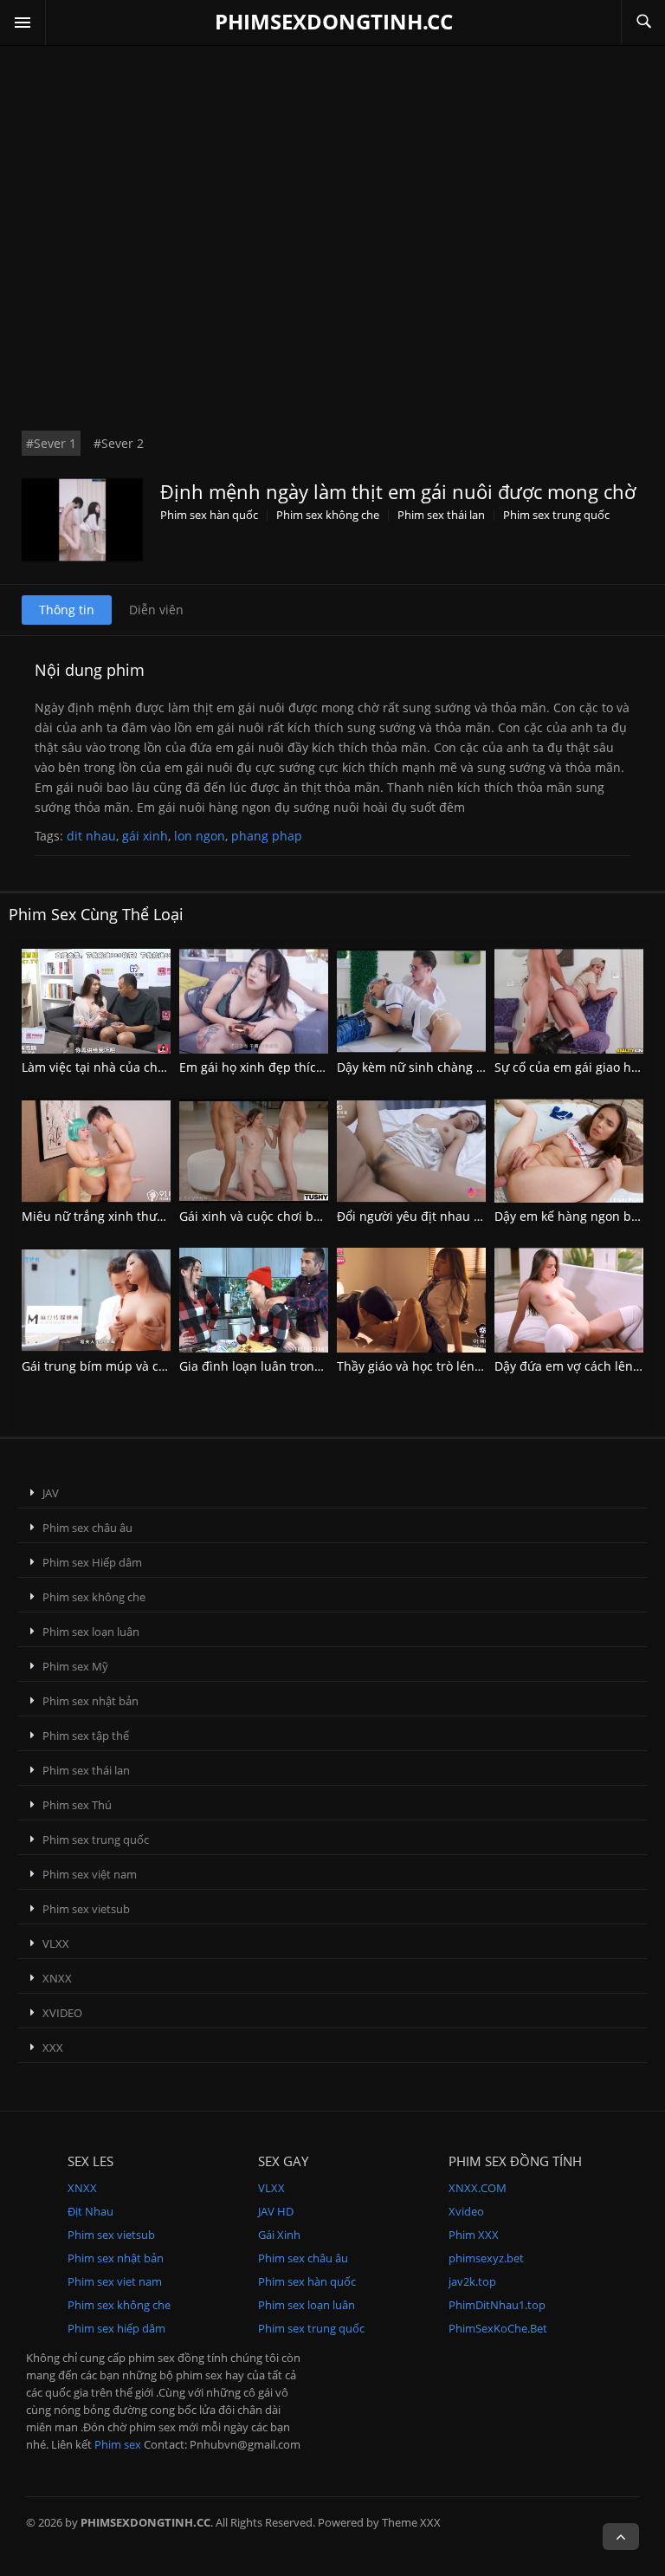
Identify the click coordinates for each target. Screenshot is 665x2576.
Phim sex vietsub (86, 1909)
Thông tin (67, 610)
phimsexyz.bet (486, 2258)
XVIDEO (62, 2013)
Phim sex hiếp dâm (116, 2328)
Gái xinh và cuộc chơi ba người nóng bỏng (301, 1216)
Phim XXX (474, 2235)
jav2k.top (472, 2281)
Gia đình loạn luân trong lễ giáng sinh (289, 1366)
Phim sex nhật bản (90, 1701)
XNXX (57, 1978)
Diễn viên (156, 610)
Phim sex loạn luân (91, 1632)
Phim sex (118, 2444)
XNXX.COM (478, 2188)
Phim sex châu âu (87, 1528)
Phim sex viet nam (115, 2281)
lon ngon (200, 836)
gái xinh (145, 836)
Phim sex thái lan (441, 515)
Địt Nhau (90, 2211)
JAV (51, 1493)
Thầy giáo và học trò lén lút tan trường (448, 1366)
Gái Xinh (279, 2235)
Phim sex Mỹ (75, 1666)
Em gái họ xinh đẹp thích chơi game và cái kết (312, 1067)
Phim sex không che (328, 515)
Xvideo (466, 2211)
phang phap (267, 836)
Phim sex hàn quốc (209, 515)
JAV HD (276, 2211)
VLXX (56, 1943)
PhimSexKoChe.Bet (498, 2328)
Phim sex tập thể (86, 1736)
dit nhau (91, 836)
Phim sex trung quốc (556, 515)
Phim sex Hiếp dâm (92, 1562)
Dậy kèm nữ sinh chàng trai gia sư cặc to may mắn (483, 1067)
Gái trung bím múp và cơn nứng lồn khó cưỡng (158, 1366)
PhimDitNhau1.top (497, 2305)
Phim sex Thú (77, 1805)
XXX (53, 2047)
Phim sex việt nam (90, 1874)
